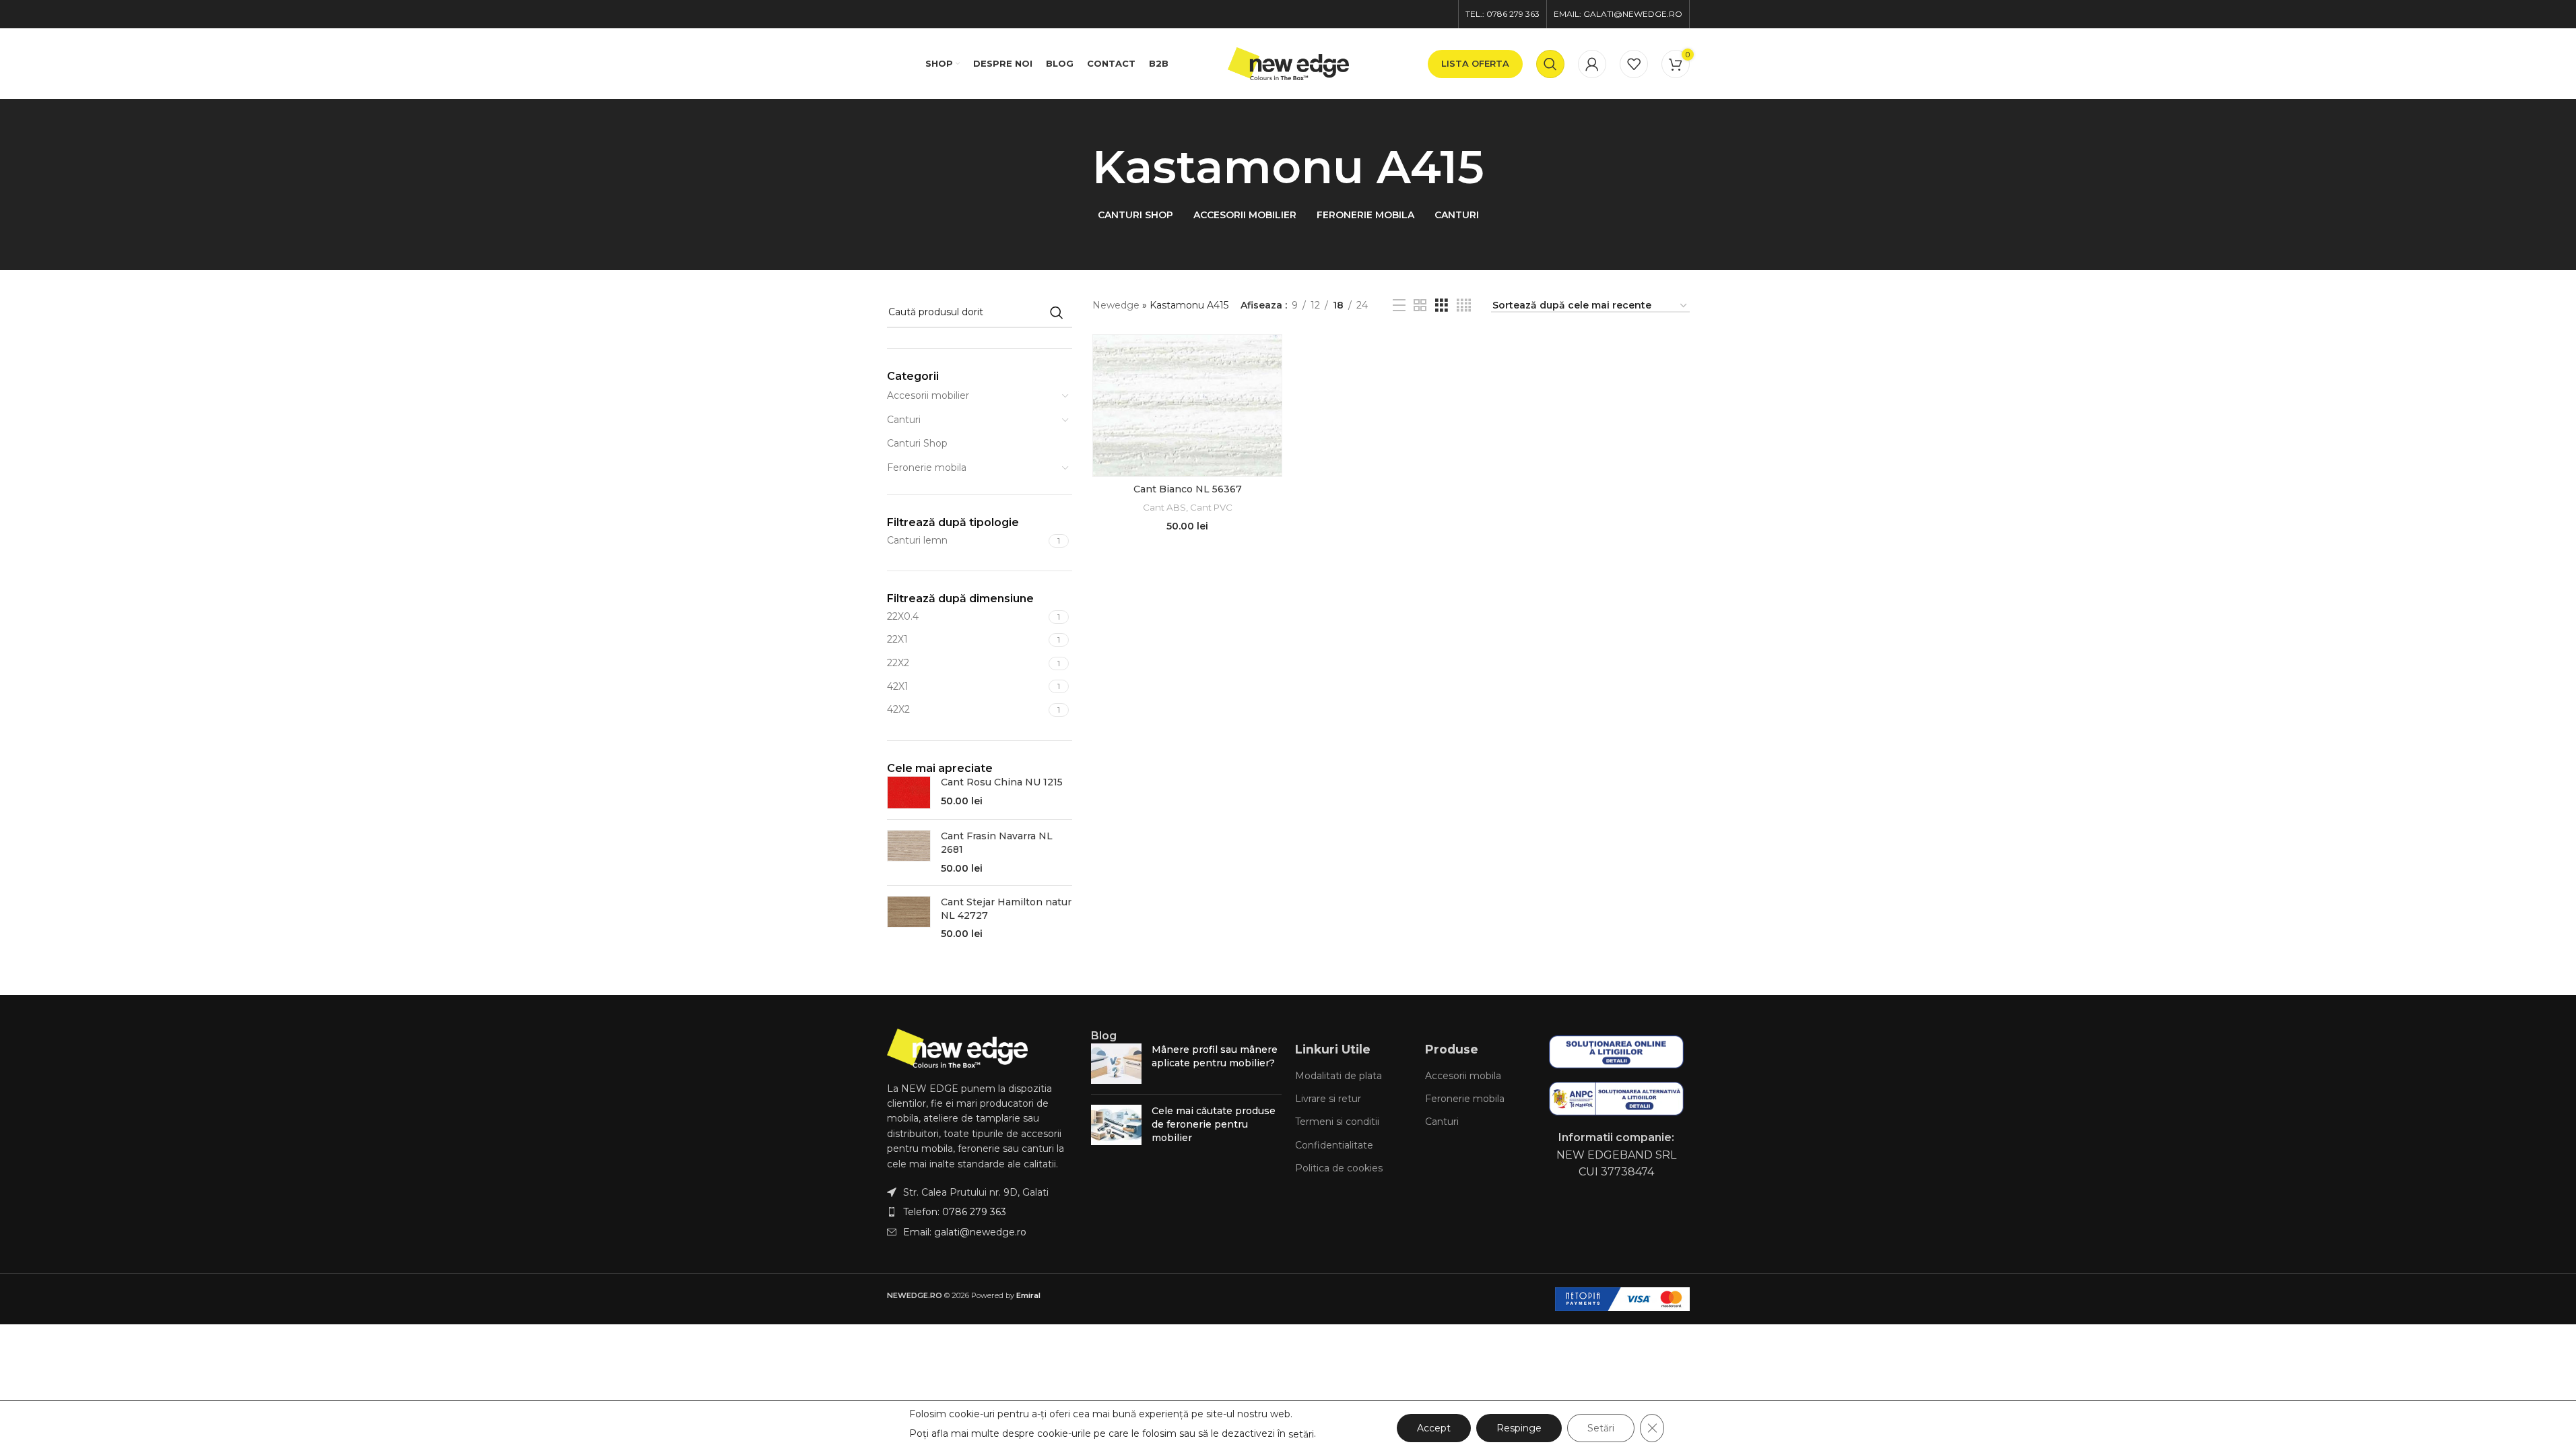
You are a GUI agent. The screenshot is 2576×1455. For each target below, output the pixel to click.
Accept (1434, 1428)
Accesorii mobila (1463, 1076)
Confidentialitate (1334, 1145)
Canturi (904, 420)
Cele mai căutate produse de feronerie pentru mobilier (1214, 1124)
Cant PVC (1211, 507)
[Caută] (1550, 64)
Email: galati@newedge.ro (965, 1232)
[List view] (1399, 305)
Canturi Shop (917, 443)
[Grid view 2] (1420, 305)
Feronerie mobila (927, 467)
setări (1301, 1434)
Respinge (1519, 1428)
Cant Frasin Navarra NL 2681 (997, 843)
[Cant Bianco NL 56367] (1187, 406)
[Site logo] (1288, 63)
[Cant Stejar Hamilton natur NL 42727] (909, 918)
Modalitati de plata (1339, 1076)
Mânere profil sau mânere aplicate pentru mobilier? (1215, 1056)
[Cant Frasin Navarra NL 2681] (909, 852)
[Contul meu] (1592, 64)
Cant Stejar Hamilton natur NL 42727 (1006, 909)
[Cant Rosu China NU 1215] (909, 793)
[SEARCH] (1057, 313)
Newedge (1116, 305)
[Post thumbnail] (1116, 1064)
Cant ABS (1164, 507)
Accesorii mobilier (928, 395)
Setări (1601, 1428)
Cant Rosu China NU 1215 (1002, 782)
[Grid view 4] (1464, 305)
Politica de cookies (1339, 1168)
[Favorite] (1634, 64)
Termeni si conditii (1337, 1122)
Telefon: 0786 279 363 (955, 1212)
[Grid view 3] (1442, 305)
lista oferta (1475, 63)
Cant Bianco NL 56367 (1188, 489)
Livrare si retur (1328, 1099)
